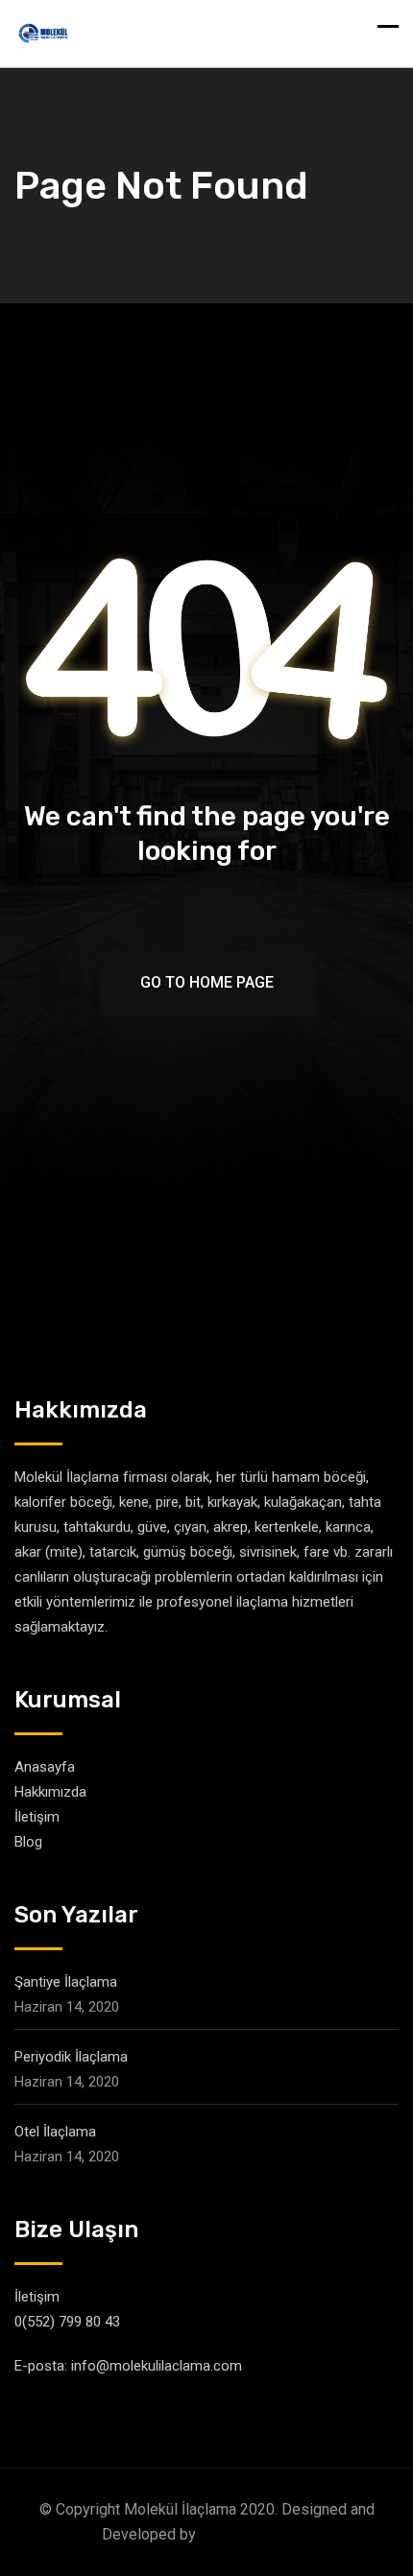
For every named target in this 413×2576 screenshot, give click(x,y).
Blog (28, 1842)
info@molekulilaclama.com (157, 2366)
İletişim (37, 1817)
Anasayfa (45, 1767)
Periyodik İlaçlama (71, 2057)
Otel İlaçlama (55, 2132)
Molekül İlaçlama (256, 2534)
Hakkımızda (50, 1792)
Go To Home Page (207, 982)
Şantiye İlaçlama (66, 1982)
